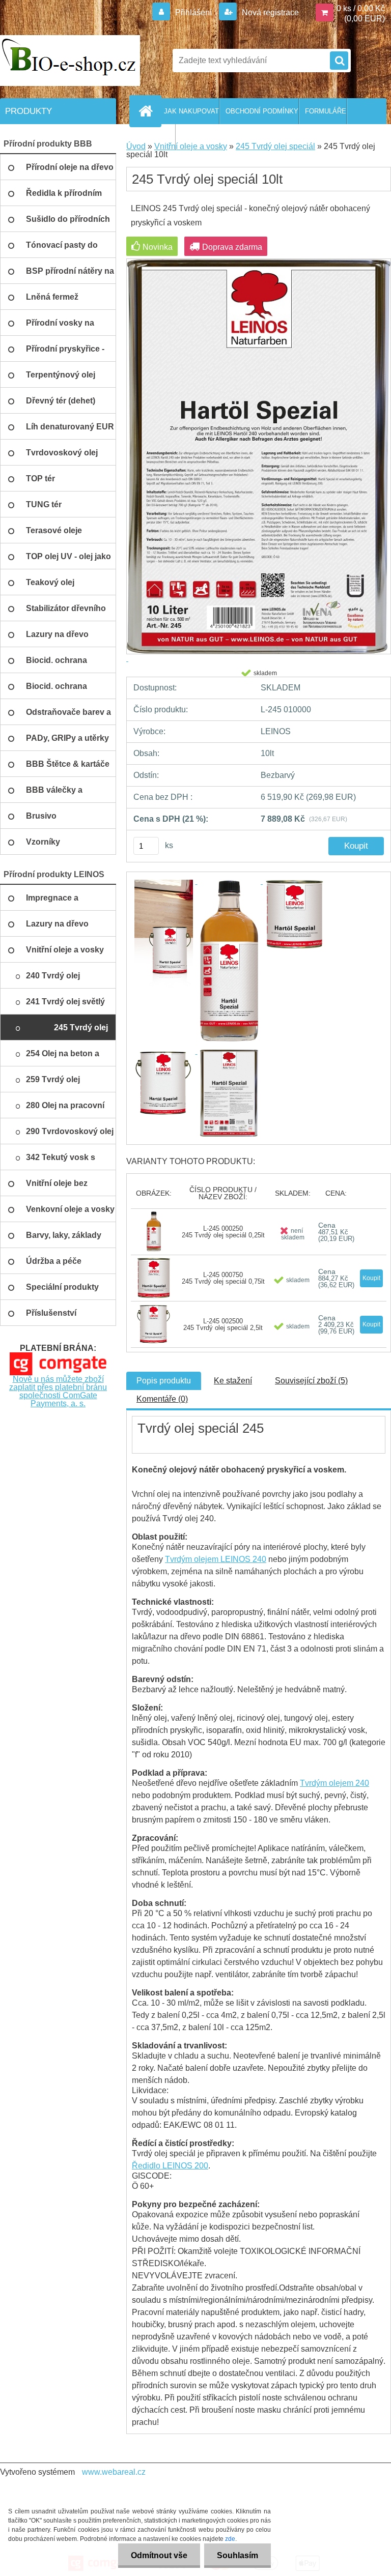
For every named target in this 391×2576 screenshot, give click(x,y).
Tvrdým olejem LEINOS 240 (216, 1559)
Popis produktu (164, 1381)
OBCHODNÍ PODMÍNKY (262, 111)
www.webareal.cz (114, 2472)
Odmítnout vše (159, 2555)
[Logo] (70, 61)
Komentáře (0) (162, 1399)
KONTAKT (160, 137)
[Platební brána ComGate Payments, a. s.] (58, 1356)
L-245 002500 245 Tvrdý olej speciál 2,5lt (223, 1324)
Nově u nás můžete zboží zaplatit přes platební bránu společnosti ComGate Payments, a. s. (58, 1391)
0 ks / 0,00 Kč (361, 8)
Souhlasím (238, 2555)
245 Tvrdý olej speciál (275, 146)
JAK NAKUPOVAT (191, 111)
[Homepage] (148, 111)
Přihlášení (193, 12)
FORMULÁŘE (326, 111)
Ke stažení (233, 1381)
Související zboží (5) (311, 1381)
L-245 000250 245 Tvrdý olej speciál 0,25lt (223, 1232)
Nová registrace (269, 12)
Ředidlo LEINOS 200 (170, 2166)
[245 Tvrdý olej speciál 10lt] (165, 881)
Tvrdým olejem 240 (334, 1783)
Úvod (136, 146)
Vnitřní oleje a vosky (191, 146)
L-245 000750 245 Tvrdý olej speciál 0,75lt (223, 1278)
